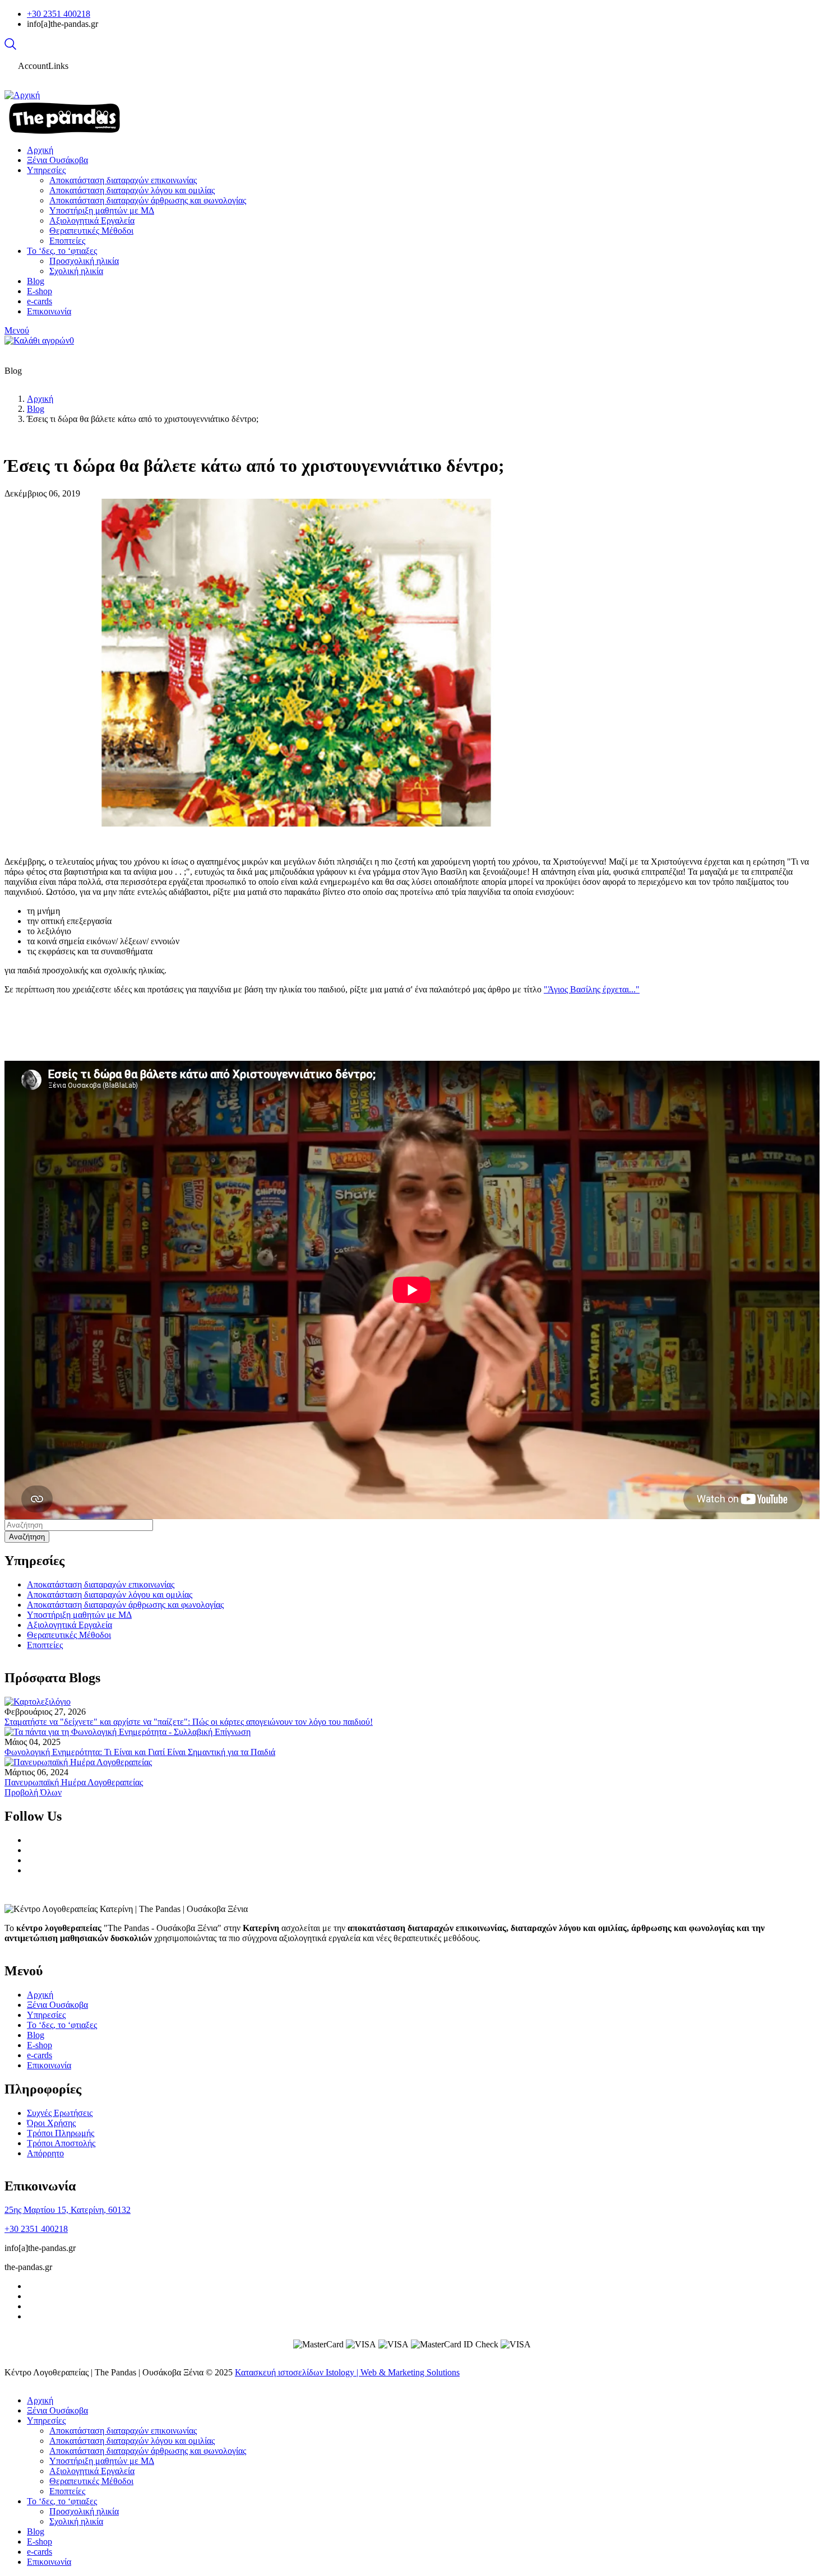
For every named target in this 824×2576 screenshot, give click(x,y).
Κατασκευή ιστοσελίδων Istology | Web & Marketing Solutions (347, 2372)
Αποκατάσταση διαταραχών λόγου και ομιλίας (110, 1595)
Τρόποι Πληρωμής (61, 2133)
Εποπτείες (45, 1645)
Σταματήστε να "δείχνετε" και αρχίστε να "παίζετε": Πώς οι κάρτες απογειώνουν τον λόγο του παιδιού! (189, 1722)
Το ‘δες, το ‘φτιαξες (62, 2025)
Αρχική (40, 399)
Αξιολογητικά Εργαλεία (70, 1625)
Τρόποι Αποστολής (61, 2143)
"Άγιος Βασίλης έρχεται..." (592, 989)
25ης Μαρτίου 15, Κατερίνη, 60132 (68, 2210)
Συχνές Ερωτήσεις (60, 2113)
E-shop (40, 2045)
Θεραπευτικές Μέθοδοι (69, 1635)
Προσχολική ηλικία (84, 2511)
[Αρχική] (22, 95)
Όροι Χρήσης (51, 2123)
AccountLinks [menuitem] (43, 66)
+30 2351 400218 (59, 14)
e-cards (40, 2055)
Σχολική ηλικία (76, 2521)
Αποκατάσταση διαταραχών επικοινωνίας (101, 1584)
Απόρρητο (45, 2153)
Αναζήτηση (27, 1537)
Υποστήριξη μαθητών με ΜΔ (79, 1615)
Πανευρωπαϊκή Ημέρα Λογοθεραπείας (74, 1782)
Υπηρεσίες (46, 2015)
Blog (36, 409)
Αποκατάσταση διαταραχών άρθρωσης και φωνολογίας (125, 1605)
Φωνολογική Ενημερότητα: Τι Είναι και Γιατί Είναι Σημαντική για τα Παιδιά (140, 1752)
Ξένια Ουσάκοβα (57, 2005)
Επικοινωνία (49, 2065)
